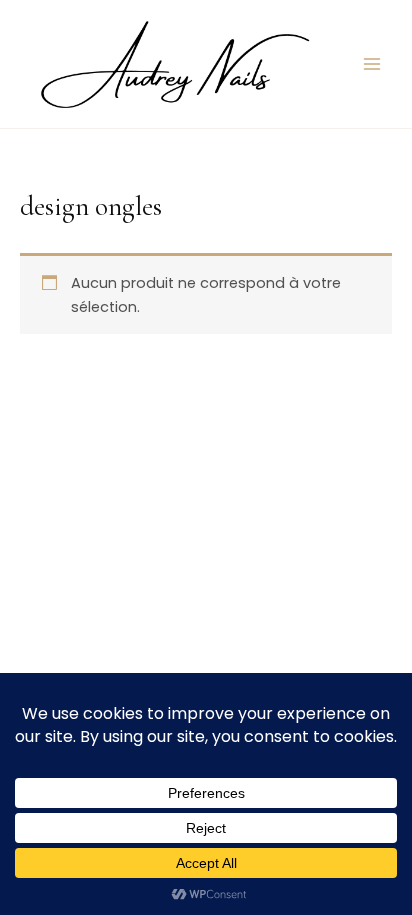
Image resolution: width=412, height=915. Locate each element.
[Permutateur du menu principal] (372, 64)
